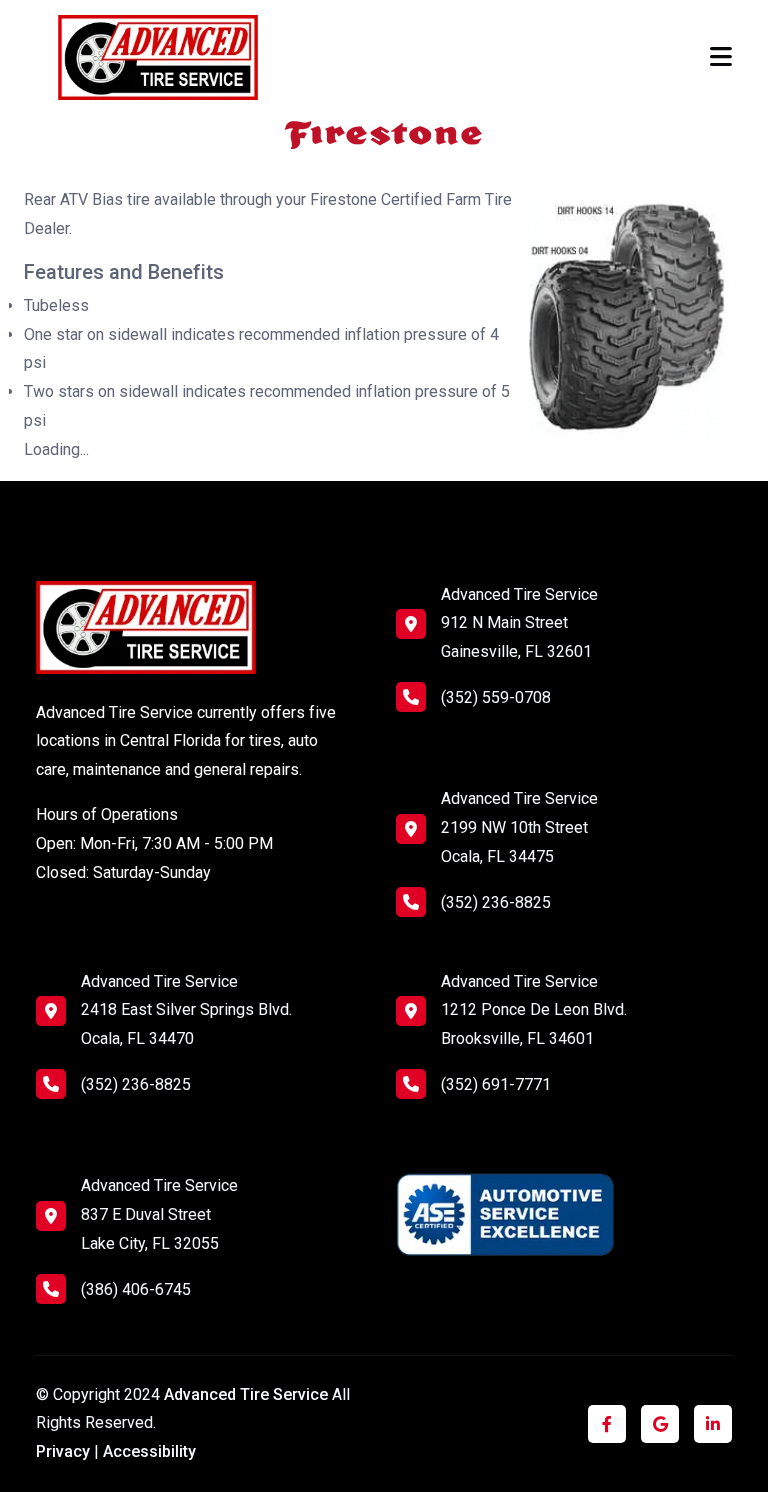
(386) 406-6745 (136, 1289)
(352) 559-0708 (496, 697)
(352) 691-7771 (496, 1084)
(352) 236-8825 (496, 902)
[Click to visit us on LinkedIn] (713, 1424)
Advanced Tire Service (248, 1394)
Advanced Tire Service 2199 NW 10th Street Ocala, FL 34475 (519, 827)
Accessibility (149, 1451)
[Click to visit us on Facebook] (607, 1424)
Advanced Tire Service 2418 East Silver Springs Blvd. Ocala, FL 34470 (186, 1010)
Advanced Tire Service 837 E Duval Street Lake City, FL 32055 (159, 1214)
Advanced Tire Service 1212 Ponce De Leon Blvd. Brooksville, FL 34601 (534, 1010)
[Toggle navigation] (721, 57)
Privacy (63, 1451)
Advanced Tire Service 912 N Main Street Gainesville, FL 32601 (519, 623)
